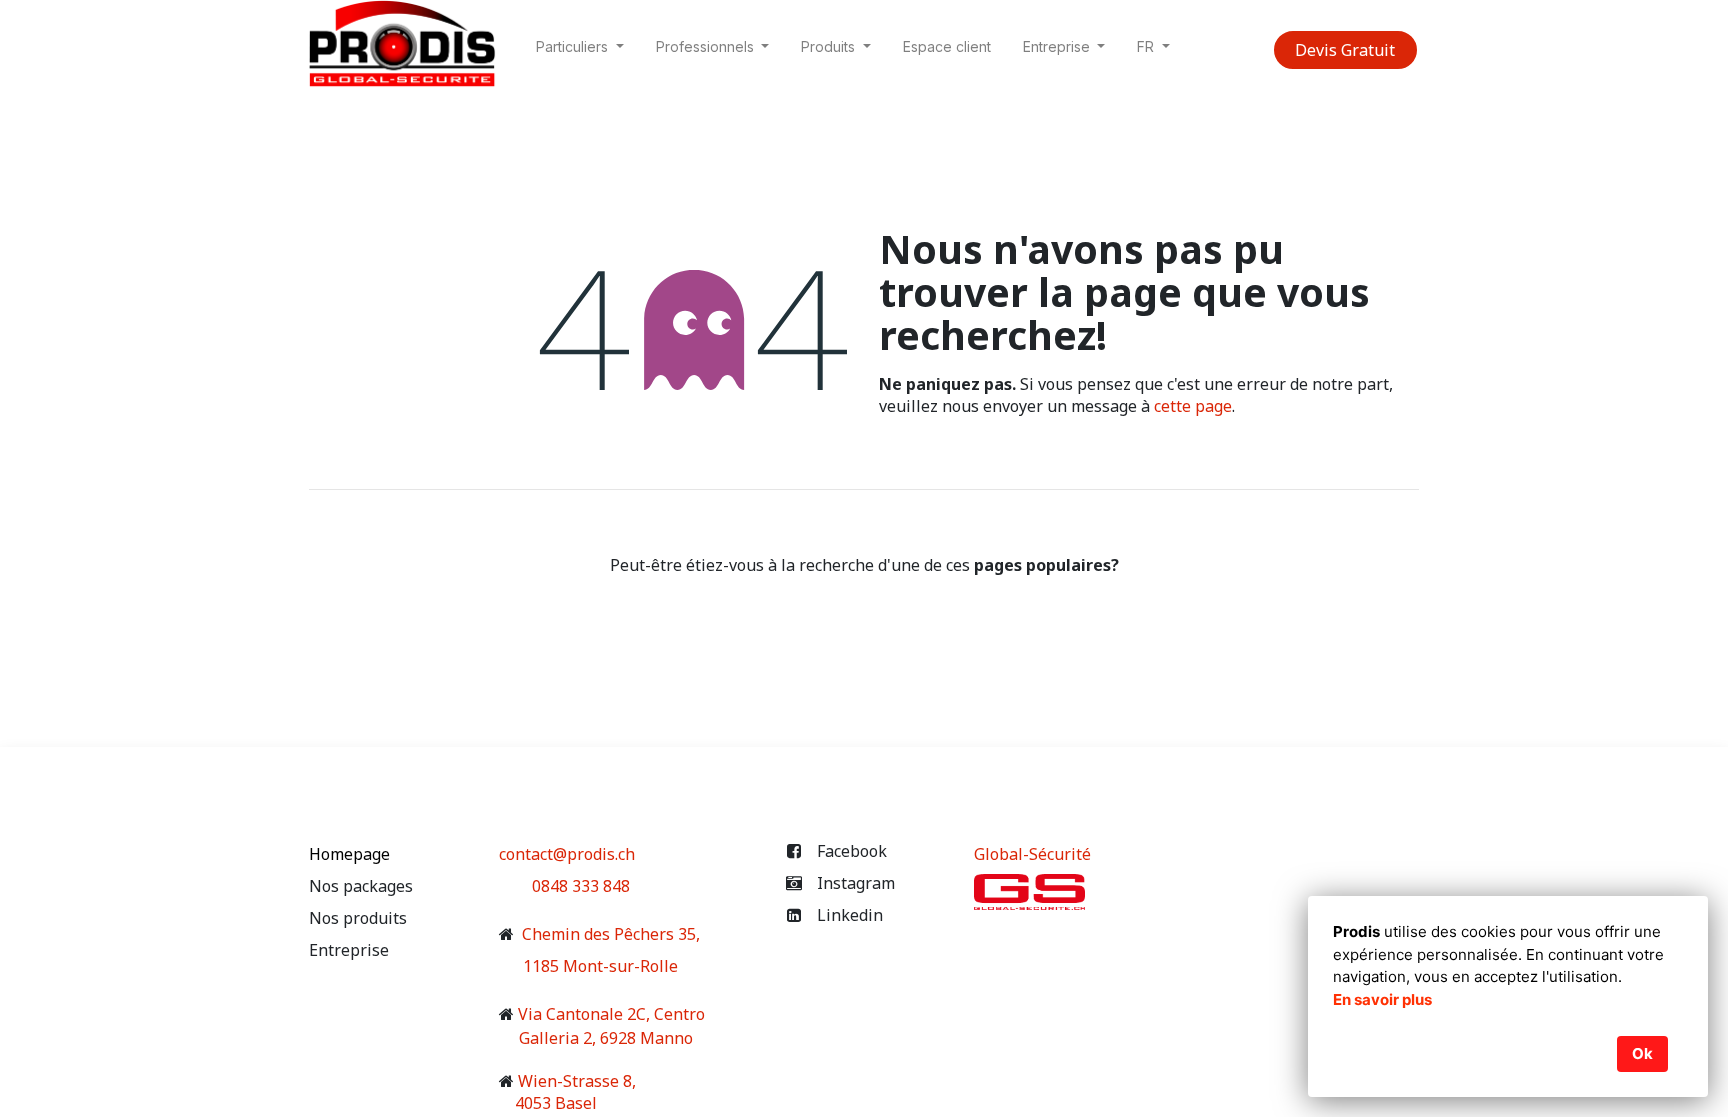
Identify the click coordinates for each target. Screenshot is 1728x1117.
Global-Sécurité (1032, 854)
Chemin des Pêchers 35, (609, 934)
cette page (1193, 406)
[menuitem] (947, 50)
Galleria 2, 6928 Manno (610, 1038)
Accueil (864, 605)
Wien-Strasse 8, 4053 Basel (567, 1092)
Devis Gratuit (1345, 50)
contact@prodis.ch (567, 854)
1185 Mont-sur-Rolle (590, 966)
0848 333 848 (581, 886)
